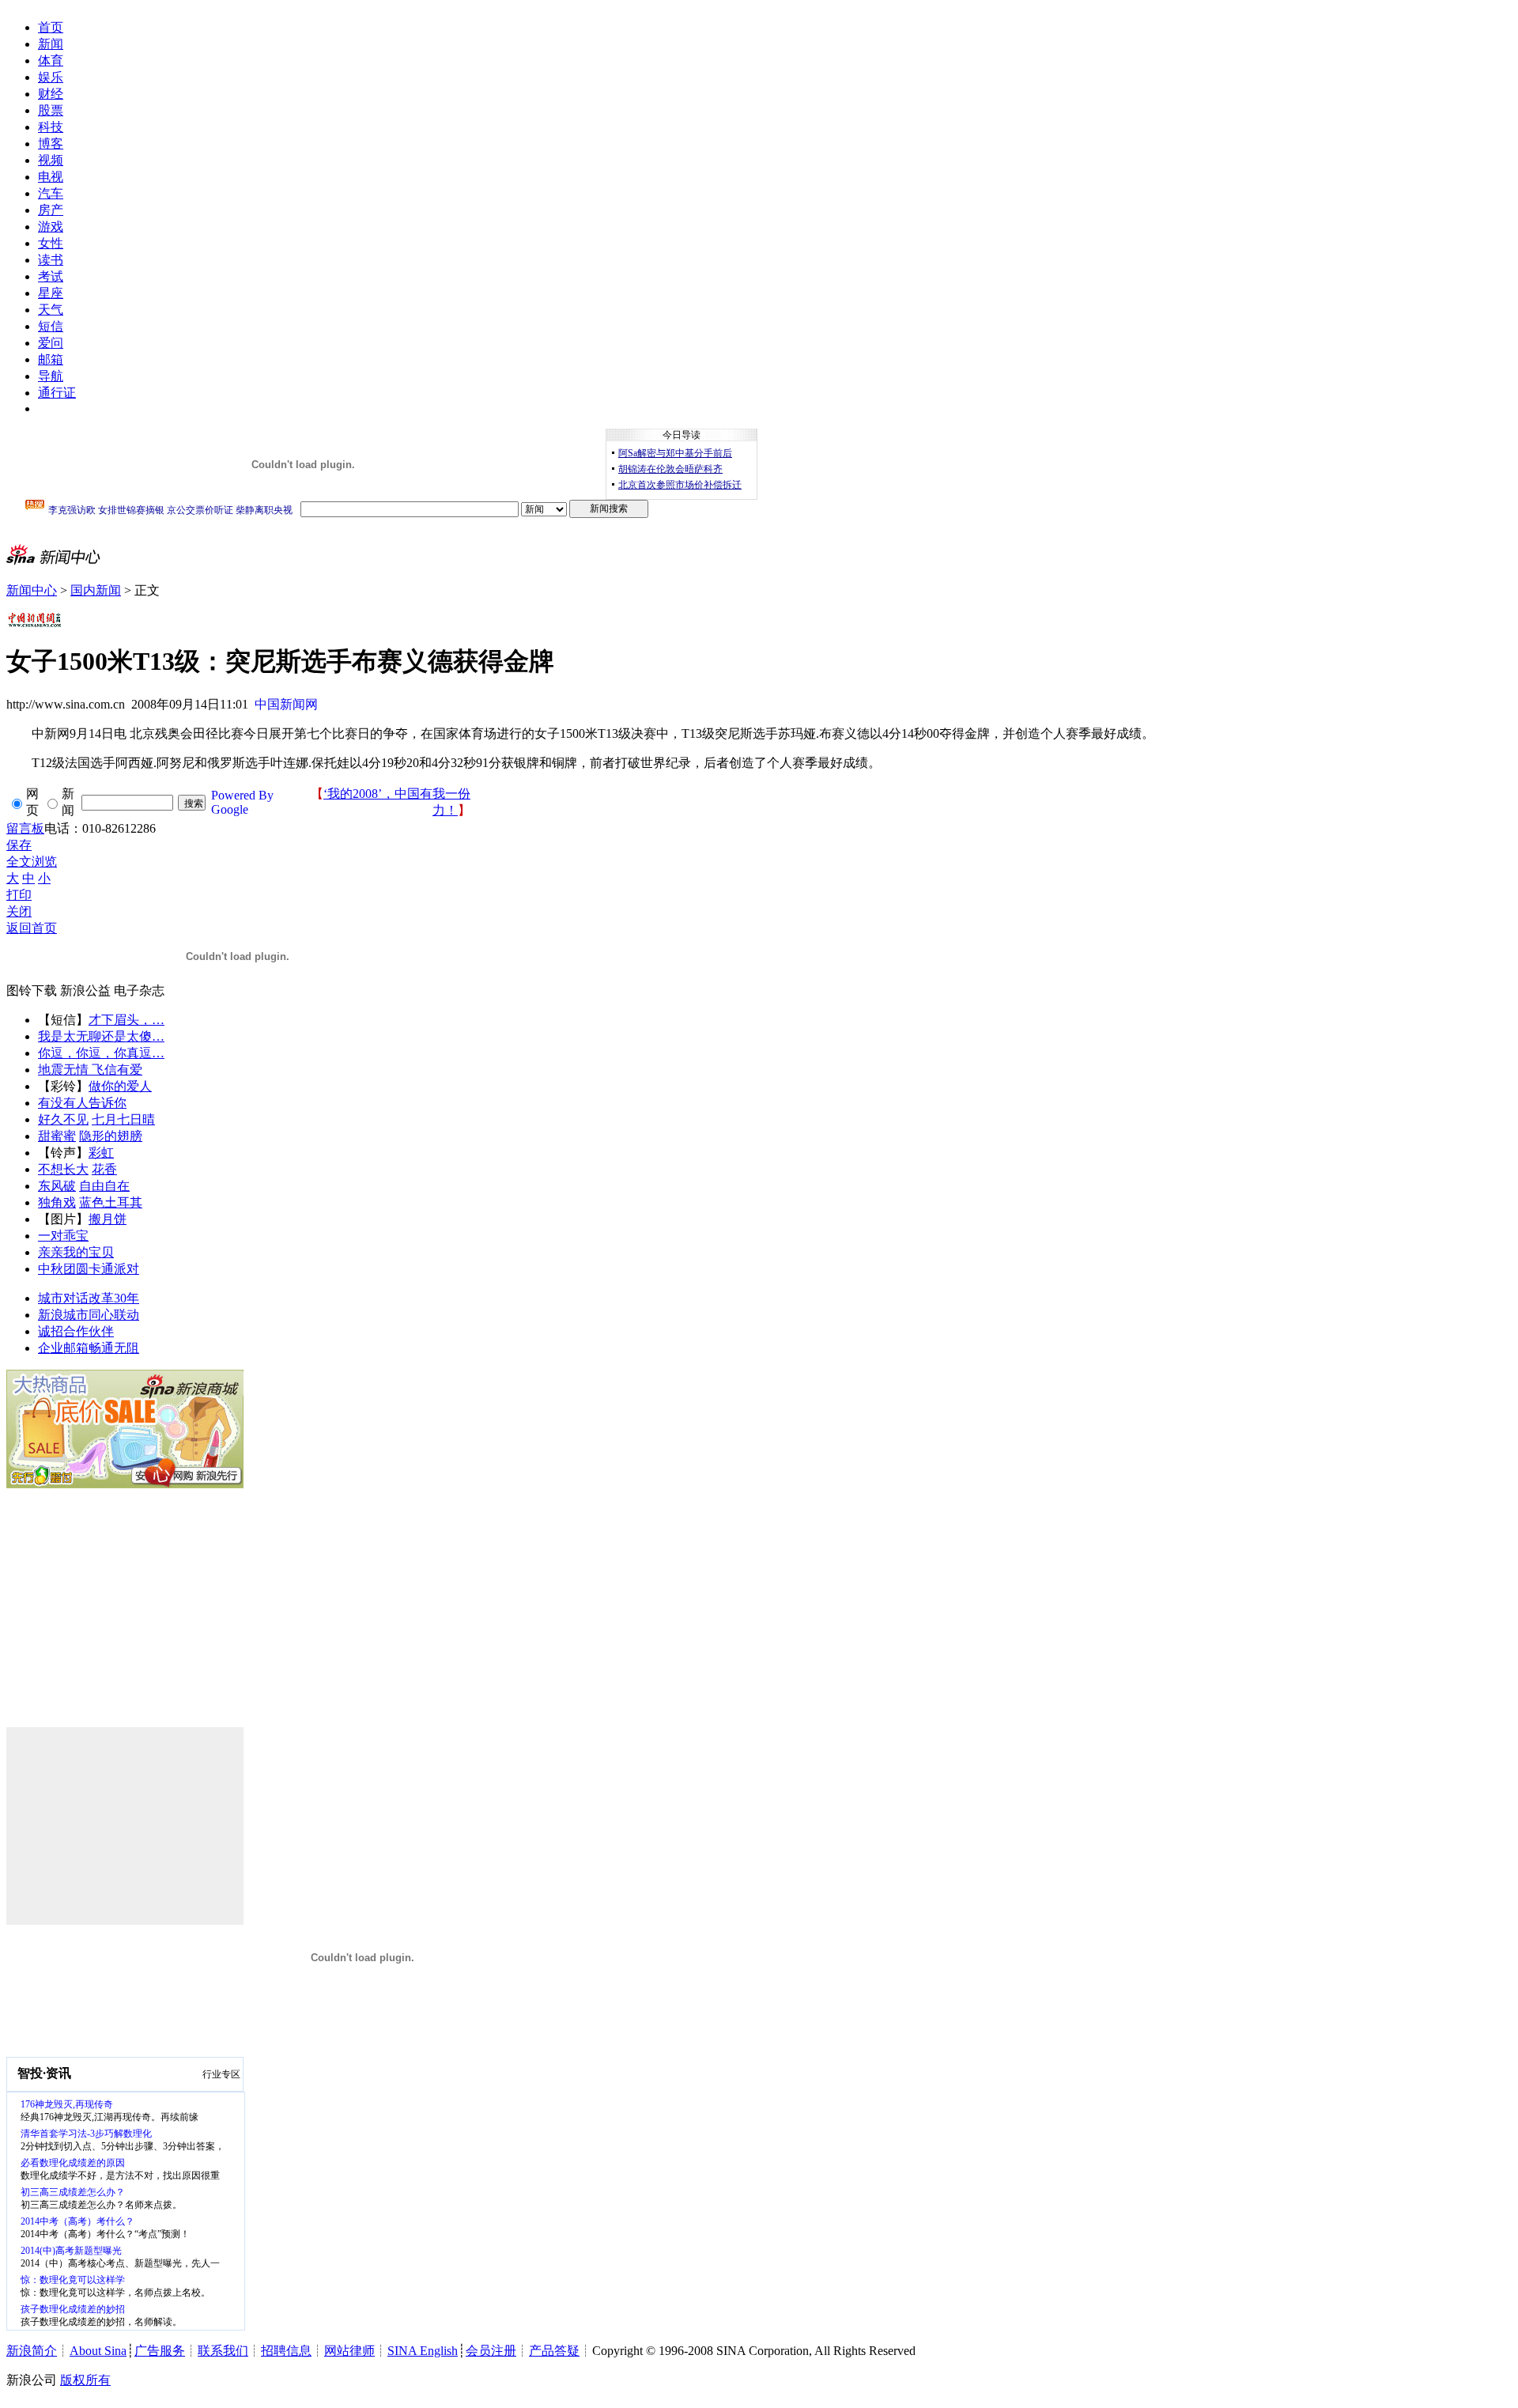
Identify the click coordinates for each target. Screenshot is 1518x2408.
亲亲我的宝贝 (76, 1252)
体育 (51, 60)
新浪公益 (85, 990)
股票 (51, 110)
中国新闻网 (286, 704)
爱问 (51, 343)
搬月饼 (108, 1219)
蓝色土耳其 (111, 1202)
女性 (51, 243)
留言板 (25, 828)
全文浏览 (32, 862)
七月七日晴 (123, 1119)
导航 (51, 376)
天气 (51, 310)
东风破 (57, 1186)
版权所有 (85, 2380)
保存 (19, 845)
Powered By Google (242, 802)
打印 (19, 895)
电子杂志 (139, 990)
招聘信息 (286, 2351)
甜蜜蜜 (57, 1136)
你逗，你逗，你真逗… (101, 1053)
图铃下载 (32, 990)
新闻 (51, 44)
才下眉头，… (126, 1020)
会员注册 (491, 2351)
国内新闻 (96, 590)
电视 (51, 177)
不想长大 (63, 1169)
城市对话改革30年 (89, 1298)
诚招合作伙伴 (76, 1331)
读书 (51, 260)
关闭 (19, 911)
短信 (51, 326)
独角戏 (57, 1202)
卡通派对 (114, 1269)
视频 (51, 160)
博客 (51, 144)
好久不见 (63, 1119)
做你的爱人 (120, 1086)
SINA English (423, 2351)
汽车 (51, 193)
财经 (51, 94)
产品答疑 (554, 2351)
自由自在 (104, 1186)
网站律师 (349, 2351)
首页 (51, 27)
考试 (51, 276)
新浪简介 (32, 2351)
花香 (104, 1169)
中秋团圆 (63, 1269)
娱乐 (51, 77)
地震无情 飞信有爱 (90, 1070)
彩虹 (101, 1153)
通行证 (57, 393)
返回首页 (32, 928)
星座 (51, 293)
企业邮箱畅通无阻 (89, 1348)
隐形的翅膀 (111, 1136)
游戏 (51, 227)
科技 (51, 127)
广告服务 (160, 2351)
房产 (51, 210)
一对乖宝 (63, 1236)
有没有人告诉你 (82, 1103)
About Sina (98, 2351)
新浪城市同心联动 (89, 1315)
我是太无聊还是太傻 (95, 1036)
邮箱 (51, 359)
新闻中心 (32, 590)
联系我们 (223, 2351)
